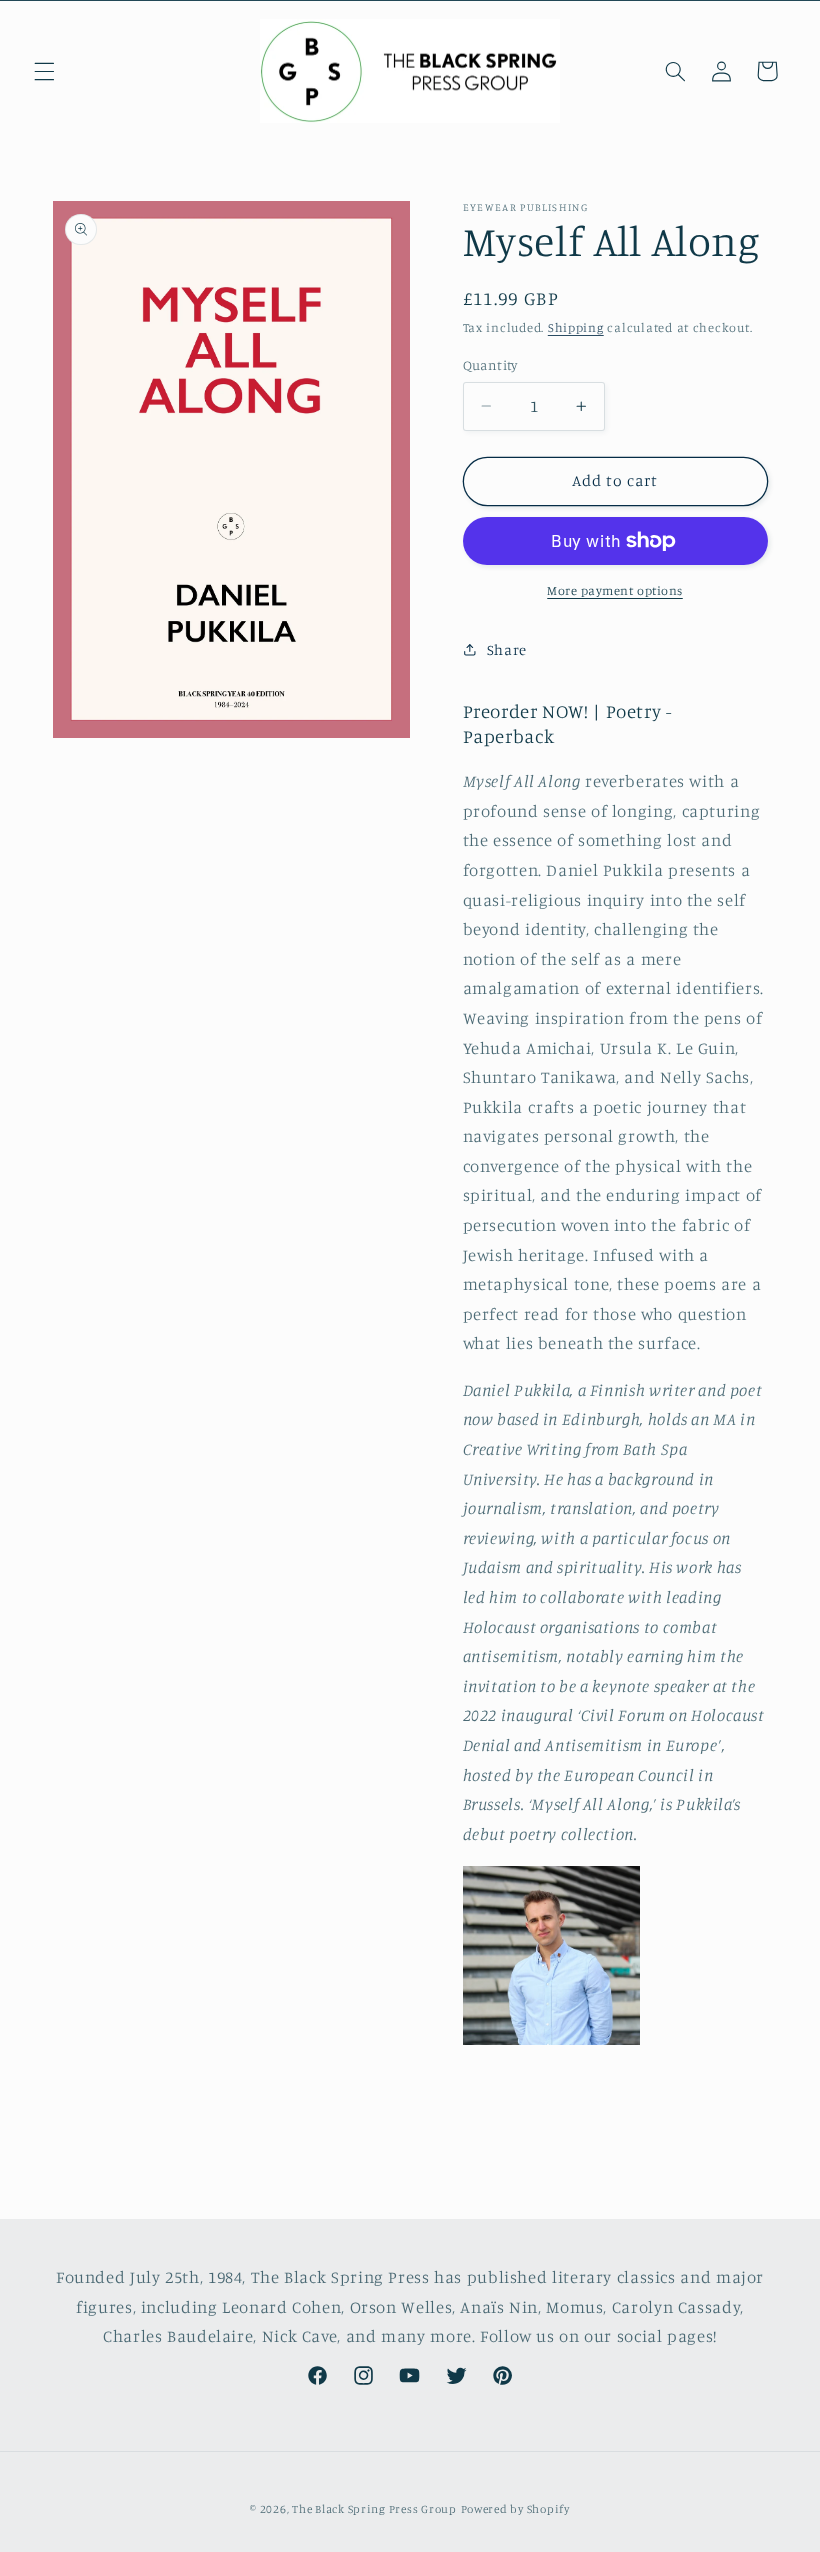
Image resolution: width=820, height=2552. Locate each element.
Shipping (576, 327)
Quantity (490, 365)
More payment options (615, 590)
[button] (44, 71)
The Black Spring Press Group (374, 2509)
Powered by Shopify (515, 2509)
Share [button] (507, 649)
